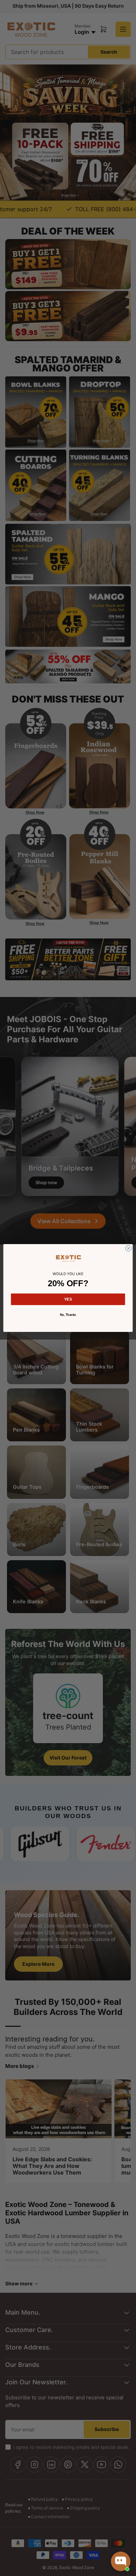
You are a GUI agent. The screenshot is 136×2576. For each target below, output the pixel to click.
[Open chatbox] (121, 2561)
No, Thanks (68, 1315)
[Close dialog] (129, 1248)
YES (68, 1299)
